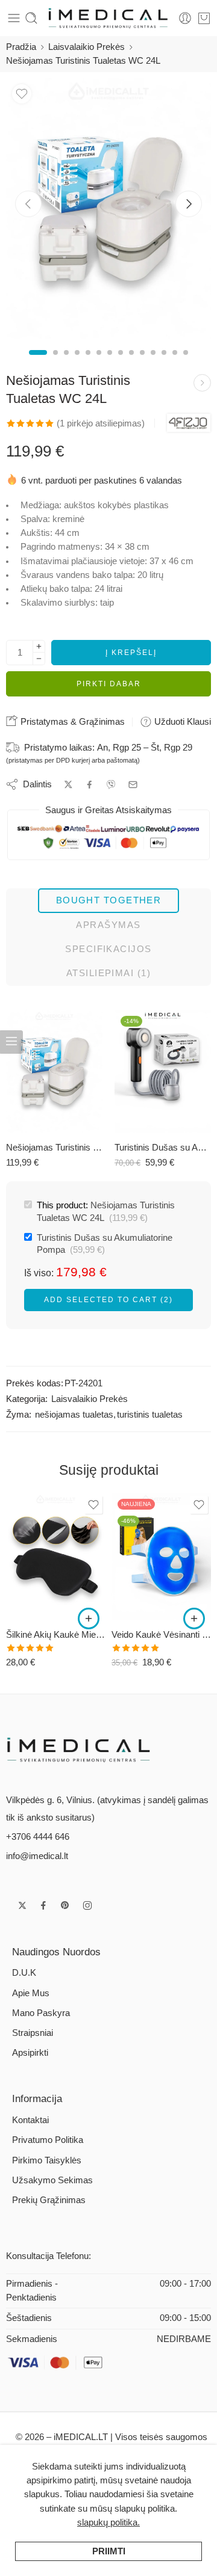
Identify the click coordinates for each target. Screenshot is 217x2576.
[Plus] (39, 646)
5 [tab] (88, 363)
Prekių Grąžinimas (49, 2200)
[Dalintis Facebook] (90, 785)
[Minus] (39, 659)
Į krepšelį (131, 653)
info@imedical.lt (37, 1856)
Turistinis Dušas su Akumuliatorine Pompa (163, 1147)
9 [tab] (131, 363)
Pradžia (21, 47)
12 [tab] (164, 363)
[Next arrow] (189, 204)
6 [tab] (99, 363)
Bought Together (109, 900)
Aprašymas (108, 925)
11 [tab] (153, 363)
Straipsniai (33, 2033)
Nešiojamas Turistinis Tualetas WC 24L (54, 1147)
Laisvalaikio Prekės (86, 47)
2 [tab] (55, 363)
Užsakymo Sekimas (52, 2180)
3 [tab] (66, 363)
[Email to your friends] (133, 785)
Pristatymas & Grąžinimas (71, 721)
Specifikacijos (108, 949)
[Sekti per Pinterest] (65, 1905)
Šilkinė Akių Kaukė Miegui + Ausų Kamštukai (56, 1634)
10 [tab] (142, 363)
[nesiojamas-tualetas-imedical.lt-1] (108, 209)
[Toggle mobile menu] (14, 18)
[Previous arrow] (28, 204)
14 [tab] (186, 363)
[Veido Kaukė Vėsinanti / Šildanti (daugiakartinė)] (161, 1556)
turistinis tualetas (150, 1415)
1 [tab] (38, 363)
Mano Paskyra (41, 2013)
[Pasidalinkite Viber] (111, 784)
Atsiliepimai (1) (108, 973)
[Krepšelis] (204, 18)
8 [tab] (121, 363)
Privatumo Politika (48, 2140)
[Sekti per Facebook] (43, 1905)
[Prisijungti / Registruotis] (185, 18)
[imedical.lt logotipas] (79, 1749)
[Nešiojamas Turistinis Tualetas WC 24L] (54, 1071)
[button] (89, 1618)
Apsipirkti (30, 2053)
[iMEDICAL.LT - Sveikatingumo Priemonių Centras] (108, 18)
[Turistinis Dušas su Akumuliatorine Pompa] (163, 1071)
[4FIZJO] (189, 423)
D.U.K (24, 1973)
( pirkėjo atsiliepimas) (101, 423)
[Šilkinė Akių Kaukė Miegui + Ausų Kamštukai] (202, 383)
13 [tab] (175, 363)
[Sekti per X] (22, 1905)
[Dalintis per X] (68, 785)
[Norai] (22, 94)
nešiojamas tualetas (74, 1415)
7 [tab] (110, 363)
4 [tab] (77, 363)
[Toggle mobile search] (31, 18)
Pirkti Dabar (109, 684)
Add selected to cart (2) (108, 1300)
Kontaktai (30, 2120)
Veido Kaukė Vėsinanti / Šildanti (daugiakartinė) (161, 1634)
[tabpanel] (108, 212)
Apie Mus (31, 1993)
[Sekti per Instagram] (87, 1905)
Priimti (109, 2551)
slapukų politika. (108, 2522)
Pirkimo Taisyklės (47, 2160)
